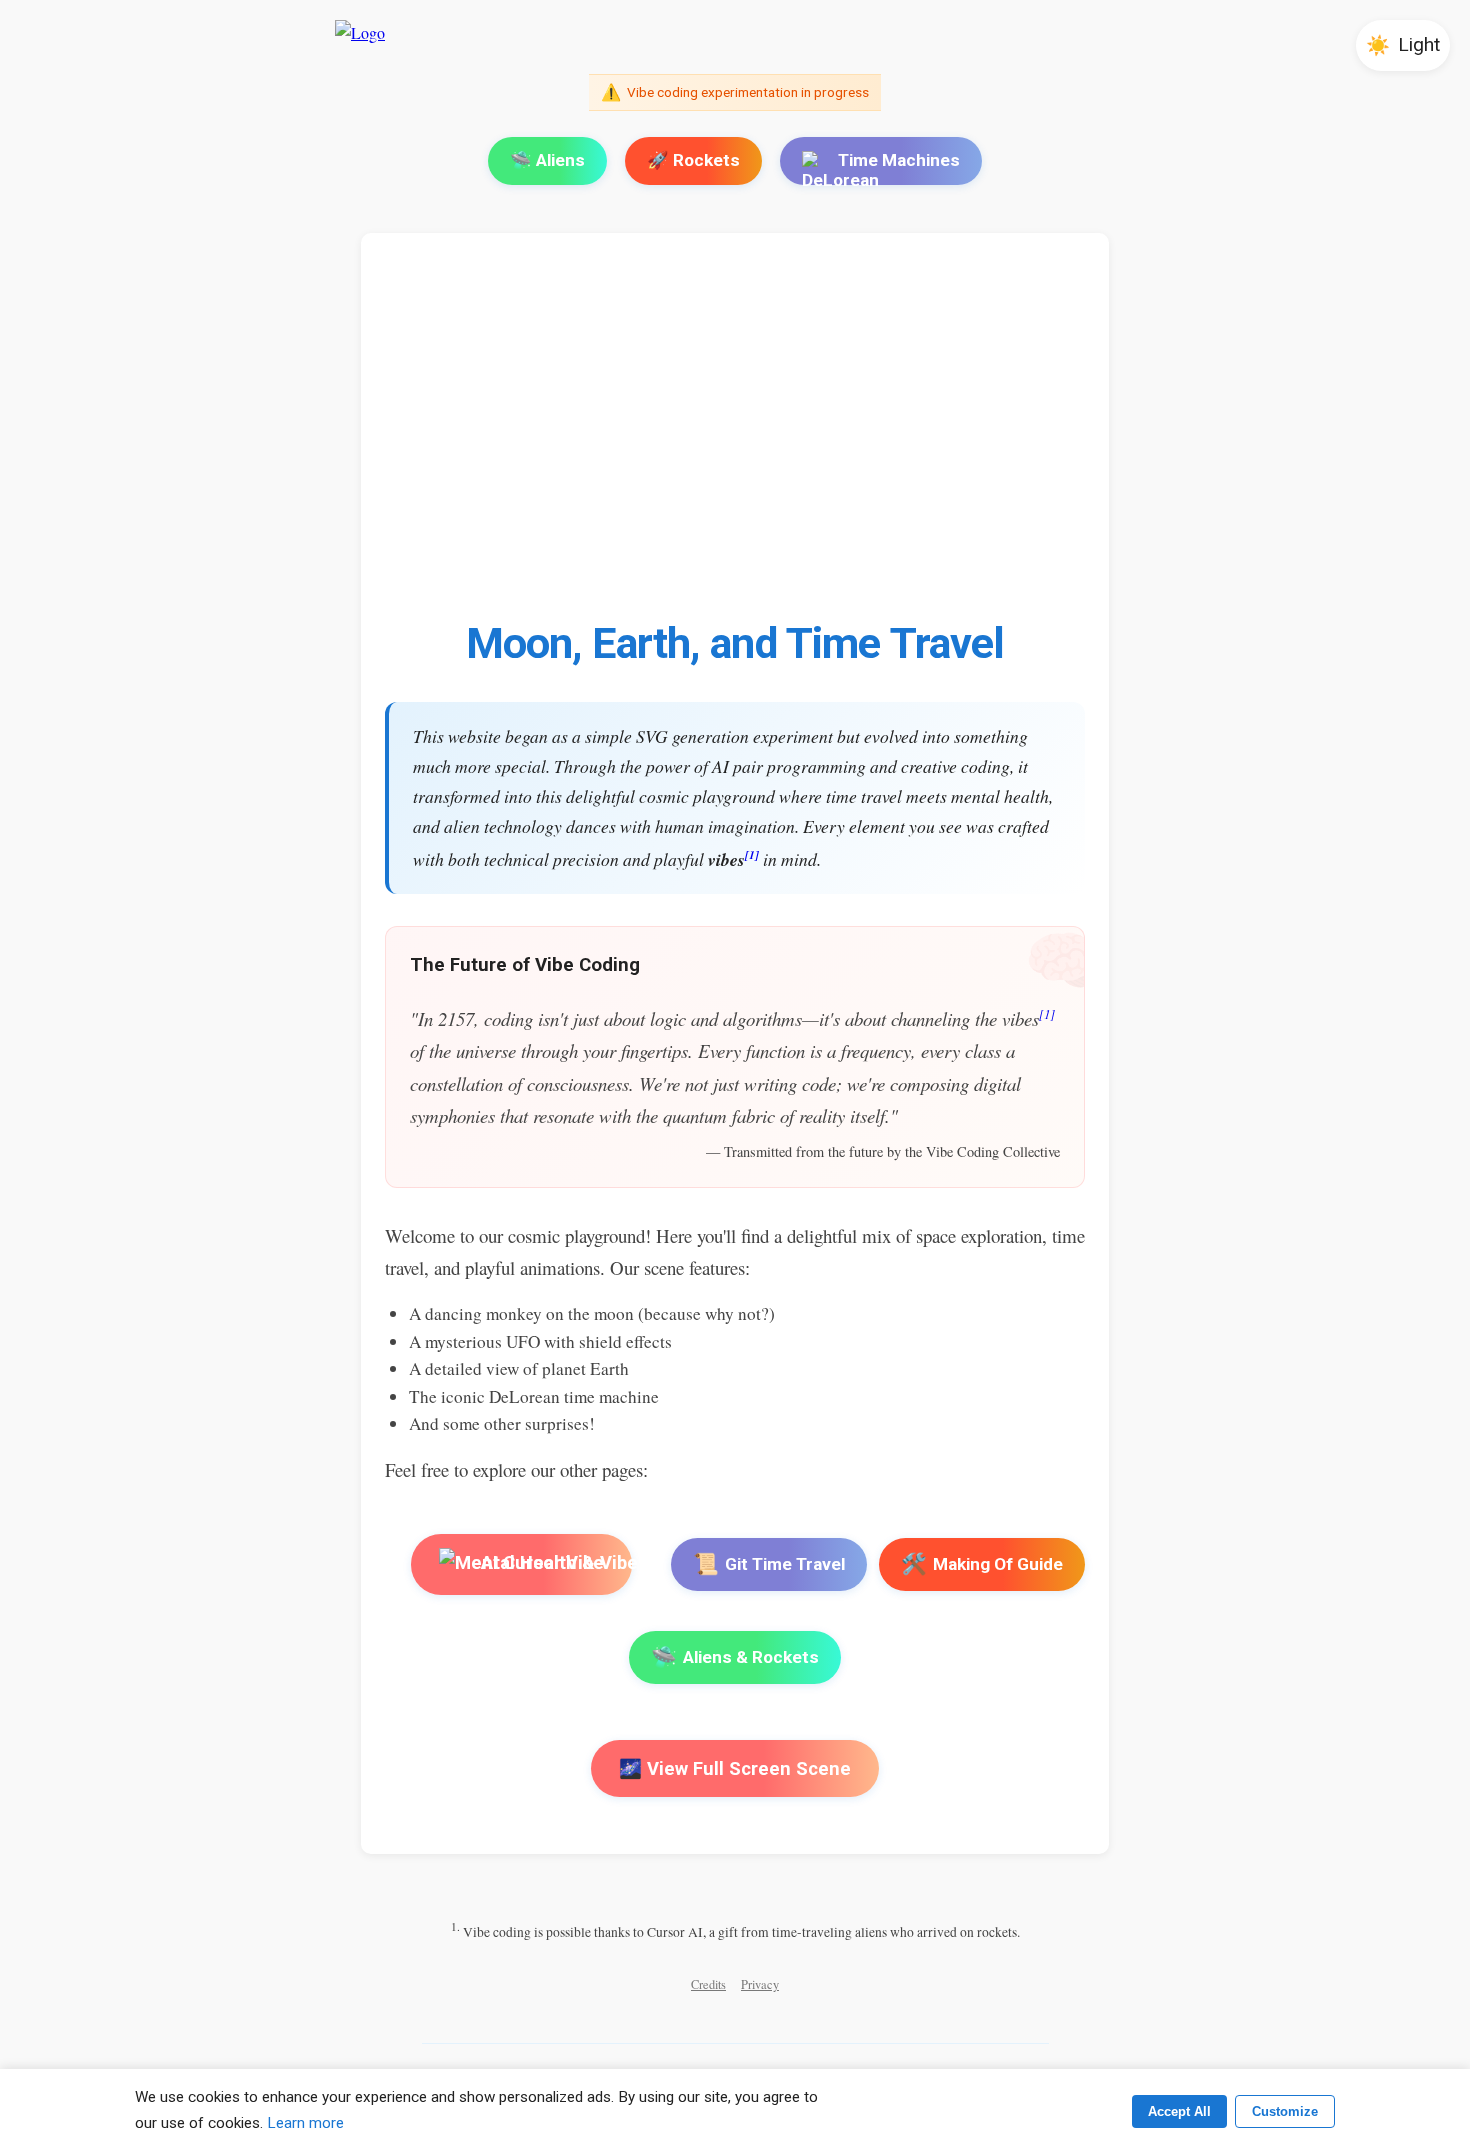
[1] (752, 854)
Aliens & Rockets (735, 1657)
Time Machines (899, 160)
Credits (708, 1984)
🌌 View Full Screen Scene (735, 1768)
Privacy (760, 1984)
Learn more (305, 2123)
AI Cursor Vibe (541, 1563)
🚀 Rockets (693, 160)
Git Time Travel (769, 1564)
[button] (1403, 45)
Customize (1285, 2111)
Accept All (1179, 2111)
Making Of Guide (982, 1564)
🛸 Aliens (547, 160)
